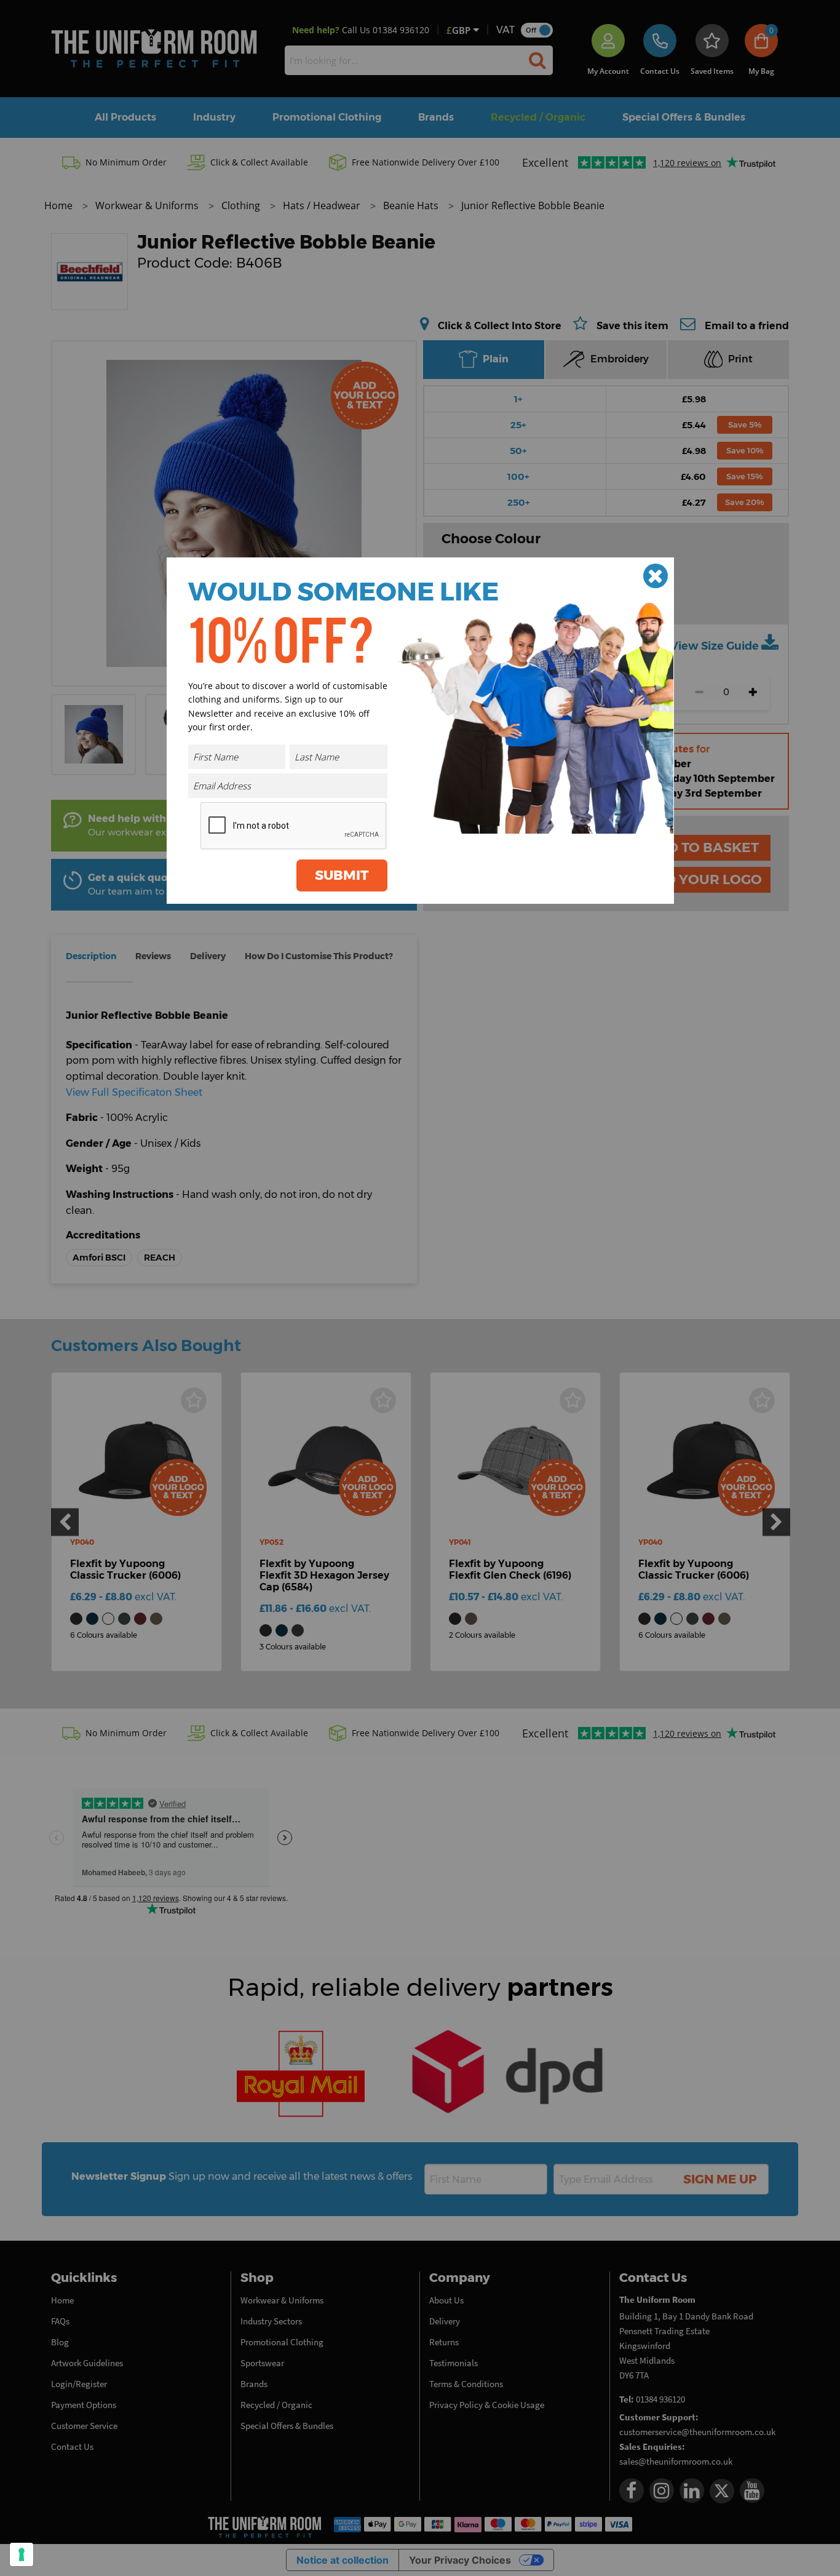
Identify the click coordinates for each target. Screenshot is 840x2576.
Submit (342, 875)
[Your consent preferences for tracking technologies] (22, 2554)
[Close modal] (656, 576)
